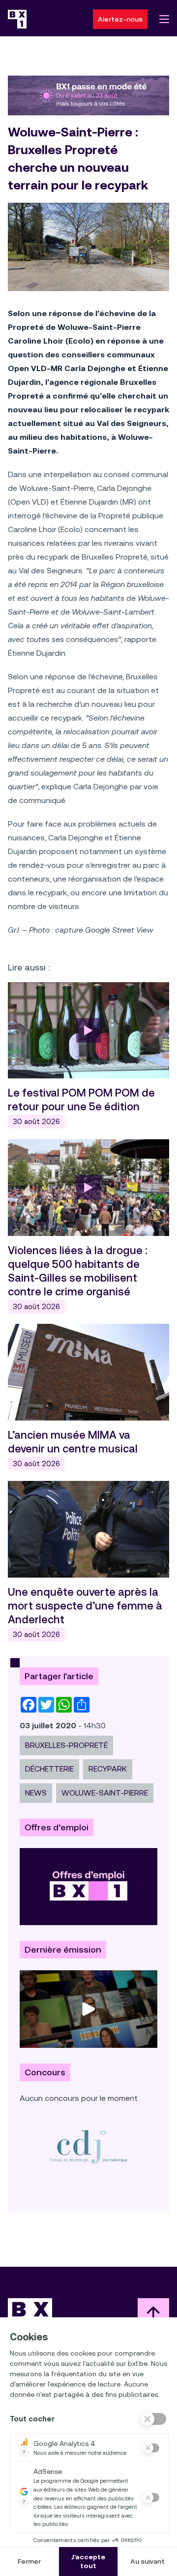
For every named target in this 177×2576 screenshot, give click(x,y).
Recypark (108, 1769)
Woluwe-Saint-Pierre (105, 1793)
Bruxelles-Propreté (66, 1745)
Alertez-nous (120, 19)
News (36, 1793)
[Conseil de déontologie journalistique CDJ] (88, 2146)
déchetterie (49, 1769)
